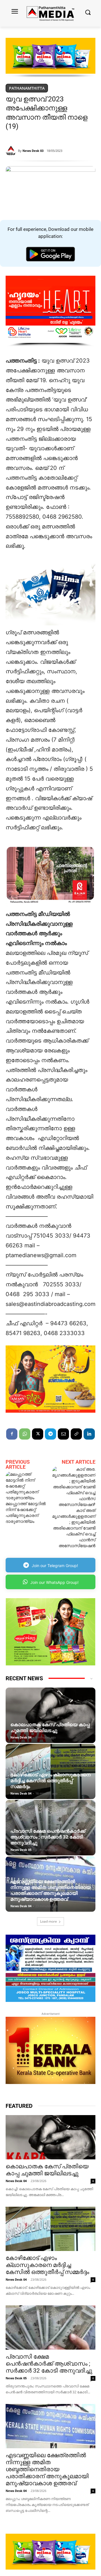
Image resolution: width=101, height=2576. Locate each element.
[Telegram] (50, 1434)
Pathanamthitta (27, 88)
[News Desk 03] (12, 151)
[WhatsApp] (25, 1434)
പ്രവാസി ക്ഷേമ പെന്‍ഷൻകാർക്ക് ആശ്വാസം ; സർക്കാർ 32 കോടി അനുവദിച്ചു (48, 1837)
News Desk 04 (21, 1737)
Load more (49, 1921)
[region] (50, 58)
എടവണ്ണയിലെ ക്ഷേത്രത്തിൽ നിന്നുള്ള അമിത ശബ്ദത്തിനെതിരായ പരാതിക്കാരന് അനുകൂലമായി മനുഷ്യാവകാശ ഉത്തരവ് (50, 1890)
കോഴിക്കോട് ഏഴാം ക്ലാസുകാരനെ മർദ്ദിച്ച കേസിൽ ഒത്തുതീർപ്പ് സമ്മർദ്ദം (50, 1781)
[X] (38, 1434)
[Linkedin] (89, 1434)
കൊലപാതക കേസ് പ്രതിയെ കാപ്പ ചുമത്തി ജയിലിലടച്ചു (50, 1727)
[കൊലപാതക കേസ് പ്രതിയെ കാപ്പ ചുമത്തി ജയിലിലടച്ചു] (50, 1715)
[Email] (63, 1434)
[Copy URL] (76, 1434)
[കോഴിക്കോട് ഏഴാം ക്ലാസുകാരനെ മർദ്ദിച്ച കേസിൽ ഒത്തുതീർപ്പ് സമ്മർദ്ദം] (50, 1772)
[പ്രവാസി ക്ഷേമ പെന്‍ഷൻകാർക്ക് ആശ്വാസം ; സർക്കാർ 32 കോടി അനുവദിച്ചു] (50, 1828)
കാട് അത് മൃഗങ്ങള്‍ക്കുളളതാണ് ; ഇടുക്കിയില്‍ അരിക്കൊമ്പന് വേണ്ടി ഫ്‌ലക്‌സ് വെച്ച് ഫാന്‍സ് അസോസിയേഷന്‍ (74, 1528)
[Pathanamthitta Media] (50, 13)
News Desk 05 (21, 1850)
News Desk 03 (33, 151)
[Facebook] (12, 1434)
